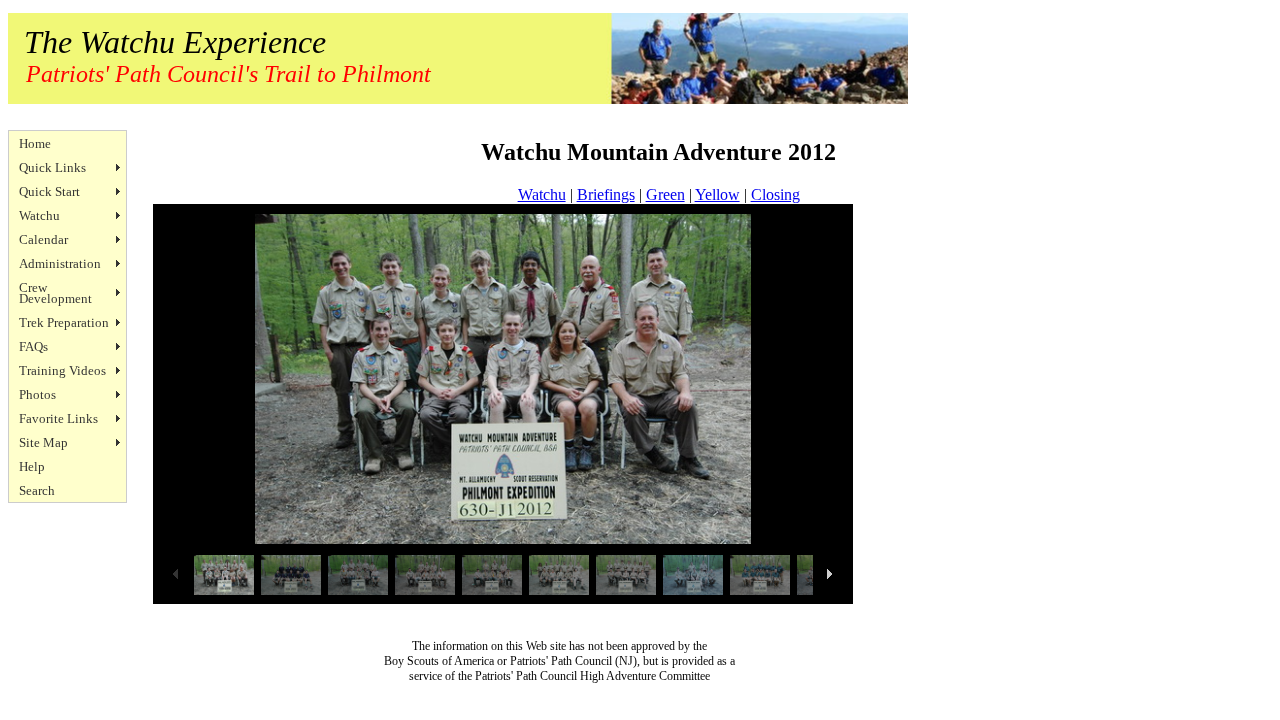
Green (665, 194)
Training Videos (62, 370)
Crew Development (55, 293)
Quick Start (49, 191)
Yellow (717, 194)
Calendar (43, 239)
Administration (60, 263)
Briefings (606, 194)
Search (37, 490)
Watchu (39, 215)
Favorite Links (58, 418)
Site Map (43, 442)
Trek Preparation (64, 322)
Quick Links (52, 167)
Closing (775, 194)
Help (32, 466)
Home (35, 143)
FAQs (33, 346)
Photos (37, 394)
